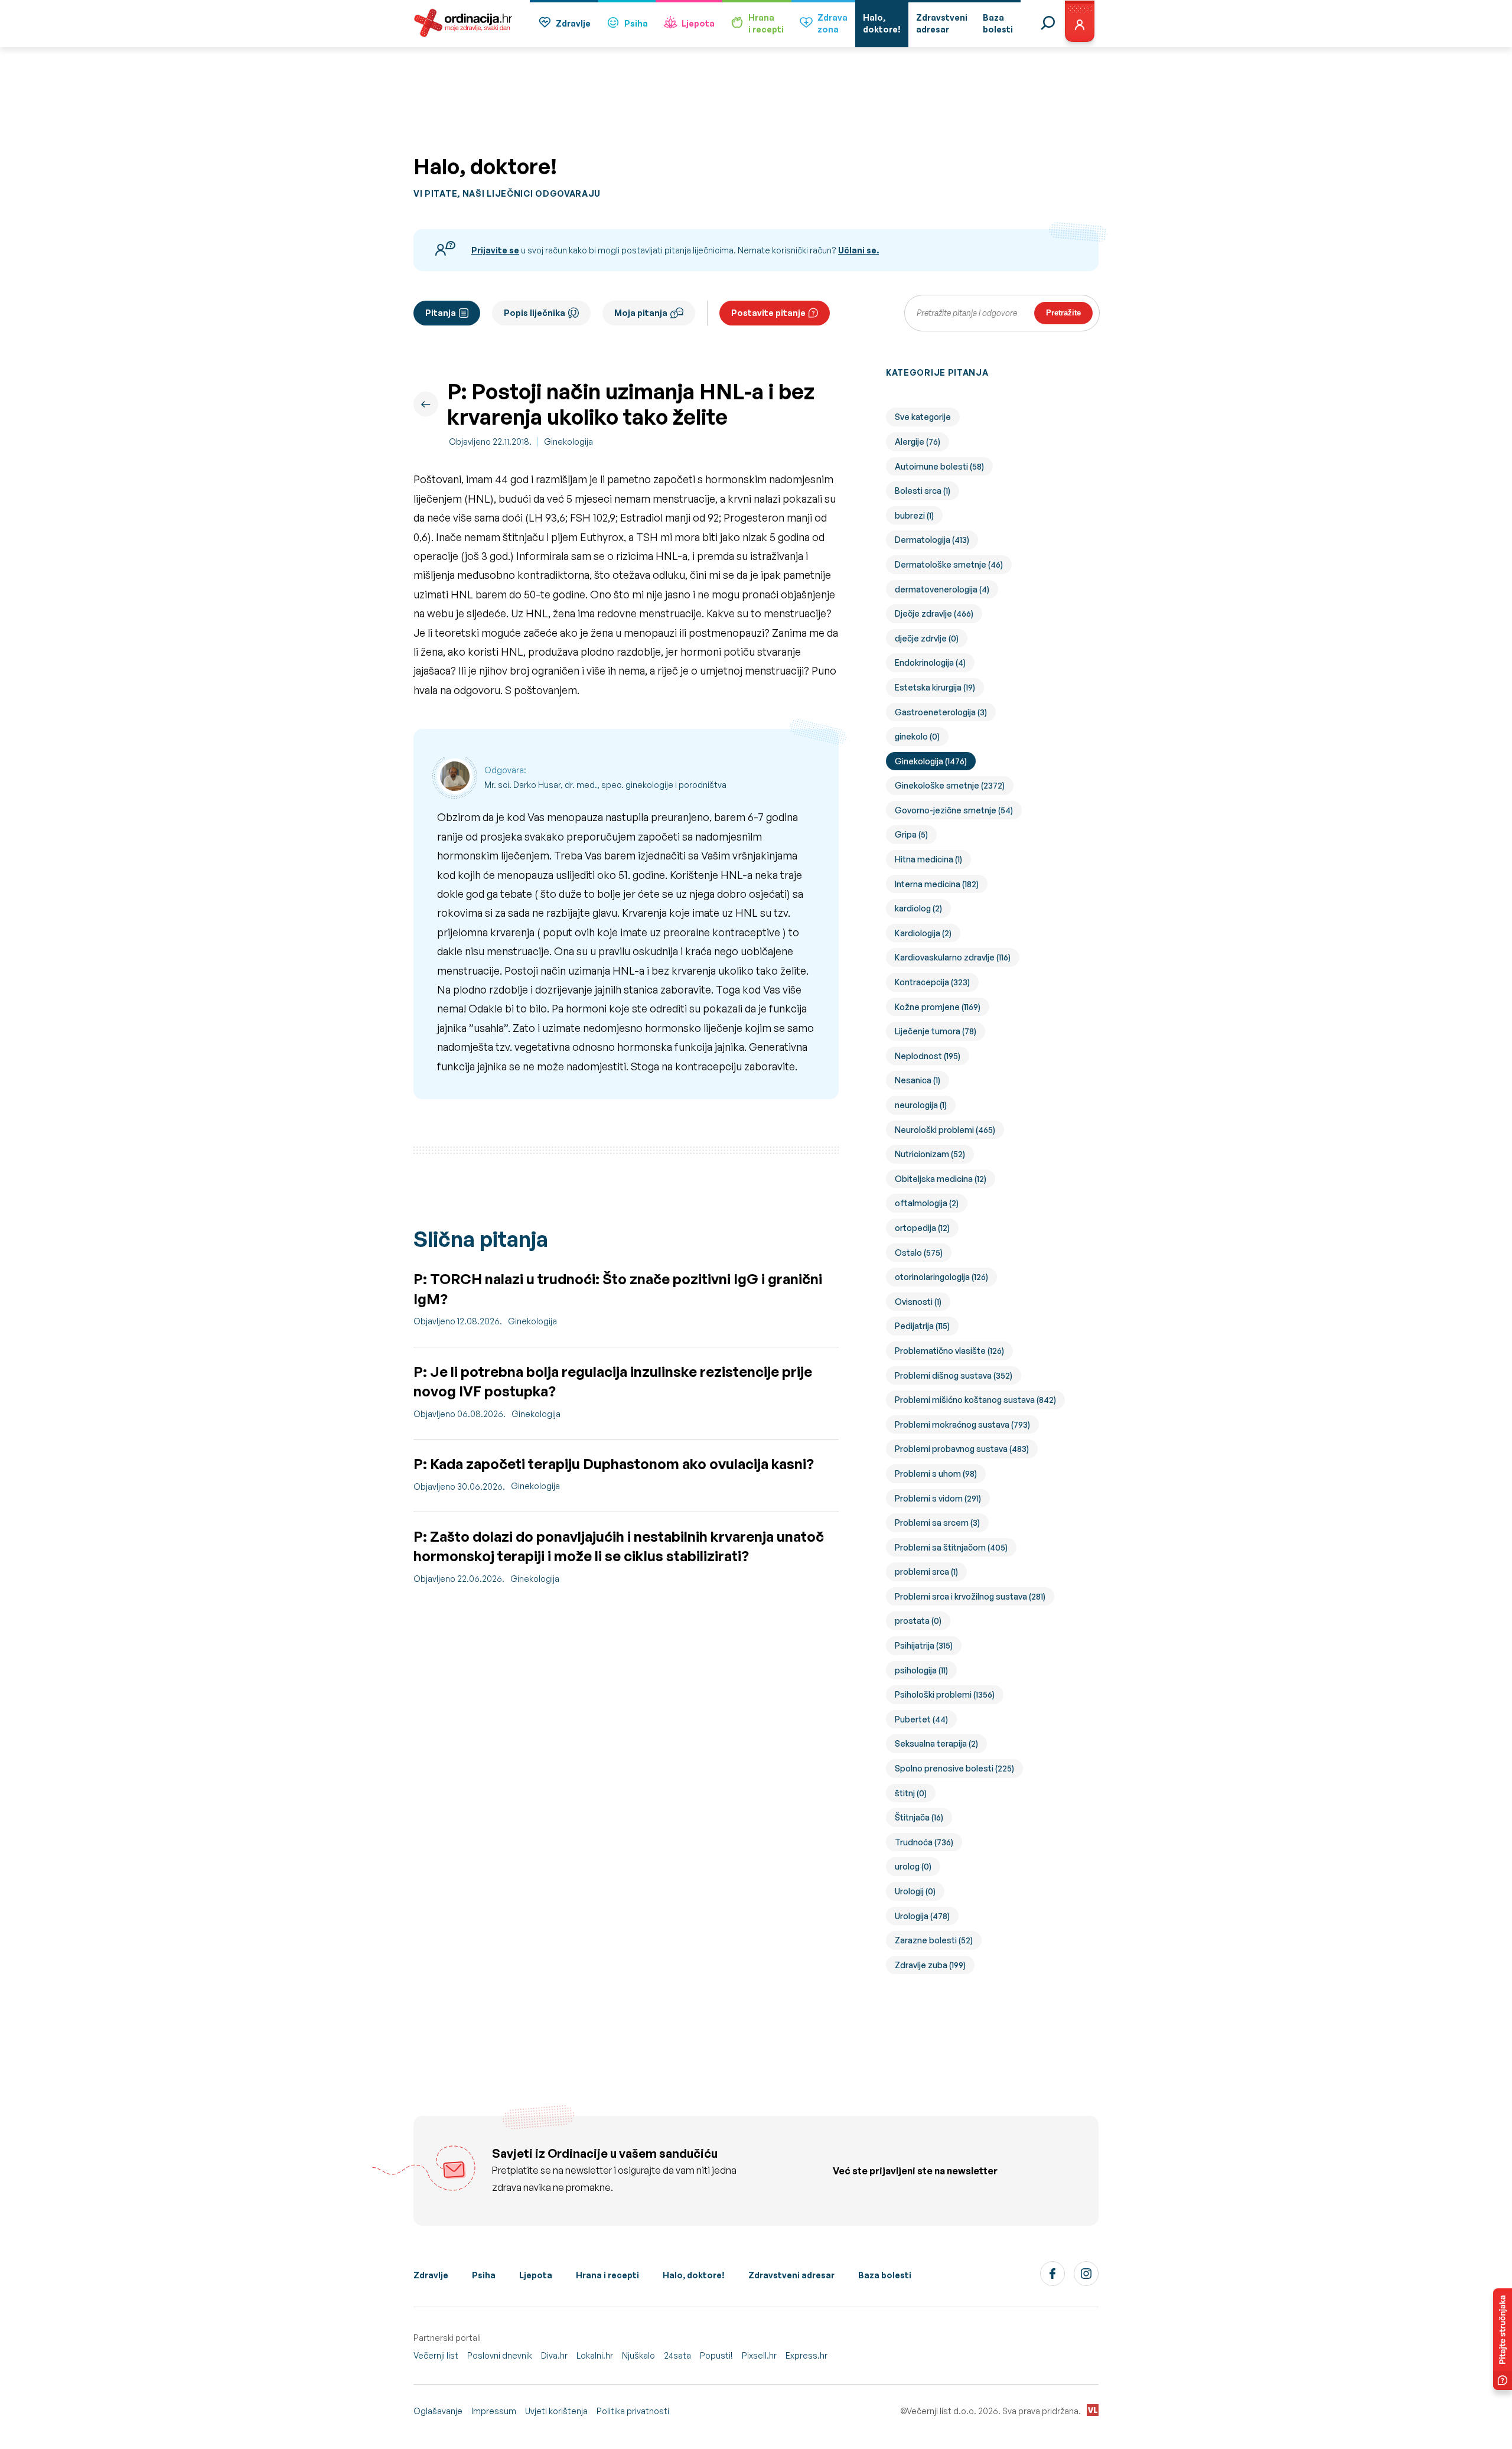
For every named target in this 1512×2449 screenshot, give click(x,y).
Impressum (494, 2411)
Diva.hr (554, 2355)
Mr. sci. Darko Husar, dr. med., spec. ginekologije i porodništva (605, 785)
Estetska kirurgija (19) (935, 687)
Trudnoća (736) (924, 1842)
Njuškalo (638, 2355)
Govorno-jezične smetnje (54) (954, 810)
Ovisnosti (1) (918, 1302)
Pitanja (441, 313)
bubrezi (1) (914, 515)
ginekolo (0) (917, 736)
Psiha (636, 23)
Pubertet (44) (921, 1719)
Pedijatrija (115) (922, 1326)
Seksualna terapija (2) (936, 1743)
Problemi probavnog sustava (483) (962, 1449)
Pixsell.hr (759, 2355)
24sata (677, 2355)
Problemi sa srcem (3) (937, 1523)
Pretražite (1063, 313)
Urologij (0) (915, 1891)
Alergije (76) (918, 442)
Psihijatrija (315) (924, 1645)
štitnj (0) (911, 1793)
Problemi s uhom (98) (936, 1473)
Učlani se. (858, 250)
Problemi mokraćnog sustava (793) (962, 1424)
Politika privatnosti (633, 2411)
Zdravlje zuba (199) (930, 1965)
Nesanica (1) (918, 1080)
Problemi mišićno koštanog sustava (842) (975, 1400)
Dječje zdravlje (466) (934, 613)
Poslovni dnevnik (500, 2355)
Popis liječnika (535, 313)
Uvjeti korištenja (556, 2411)
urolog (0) (913, 1866)
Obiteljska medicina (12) (941, 1179)
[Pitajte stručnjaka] (1503, 2339)
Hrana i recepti (607, 2275)
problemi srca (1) (926, 1572)
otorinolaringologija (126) (941, 1277)
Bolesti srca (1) (923, 491)
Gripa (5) (911, 834)
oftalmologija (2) (927, 1203)
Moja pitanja (641, 313)
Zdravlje (573, 23)
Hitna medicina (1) (928, 859)
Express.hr (806, 2355)
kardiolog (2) (918, 908)
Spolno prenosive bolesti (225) (954, 1768)
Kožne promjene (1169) (938, 1007)
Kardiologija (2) (923, 933)
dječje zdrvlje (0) (927, 638)
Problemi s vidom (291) (938, 1498)
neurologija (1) (921, 1105)
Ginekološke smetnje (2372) (950, 785)
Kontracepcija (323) (932, 982)
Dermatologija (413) (932, 540)
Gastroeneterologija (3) (941, 712)
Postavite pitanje (768, 313)
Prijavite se (495, 250)
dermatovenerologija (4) (942, 589)
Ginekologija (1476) (931, 761)
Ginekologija (568, 442)
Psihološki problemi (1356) (945, 1694)
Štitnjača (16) (919, 1817)
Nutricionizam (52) (930, 1154)
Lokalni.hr (595, 2355)
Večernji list (436, 2355)
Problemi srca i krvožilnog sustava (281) (970, 1596)
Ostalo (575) (919, 1253)
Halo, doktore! (694, 2275)
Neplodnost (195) (928, 1056)
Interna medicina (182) (937, 884)
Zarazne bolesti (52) (934, 1940)
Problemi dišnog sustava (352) (954, 1375)
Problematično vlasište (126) (949, 1351)
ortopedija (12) (922, 1228)
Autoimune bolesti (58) (939, 466)
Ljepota (698, 23)
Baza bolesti (885, 2275)
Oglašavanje (438, 2411)
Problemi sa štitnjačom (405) (951, 1547)
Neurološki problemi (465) (945, 1130)
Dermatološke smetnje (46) (949, 564)
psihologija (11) (921, 1670)
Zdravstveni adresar (791, 2275)
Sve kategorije (923, 417)
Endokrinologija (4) (930, 662)
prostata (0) (918, 1621)
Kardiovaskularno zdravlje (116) (953, 957)
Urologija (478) (922, 1916)
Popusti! (716, 2355)
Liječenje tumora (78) (936, 1031)
